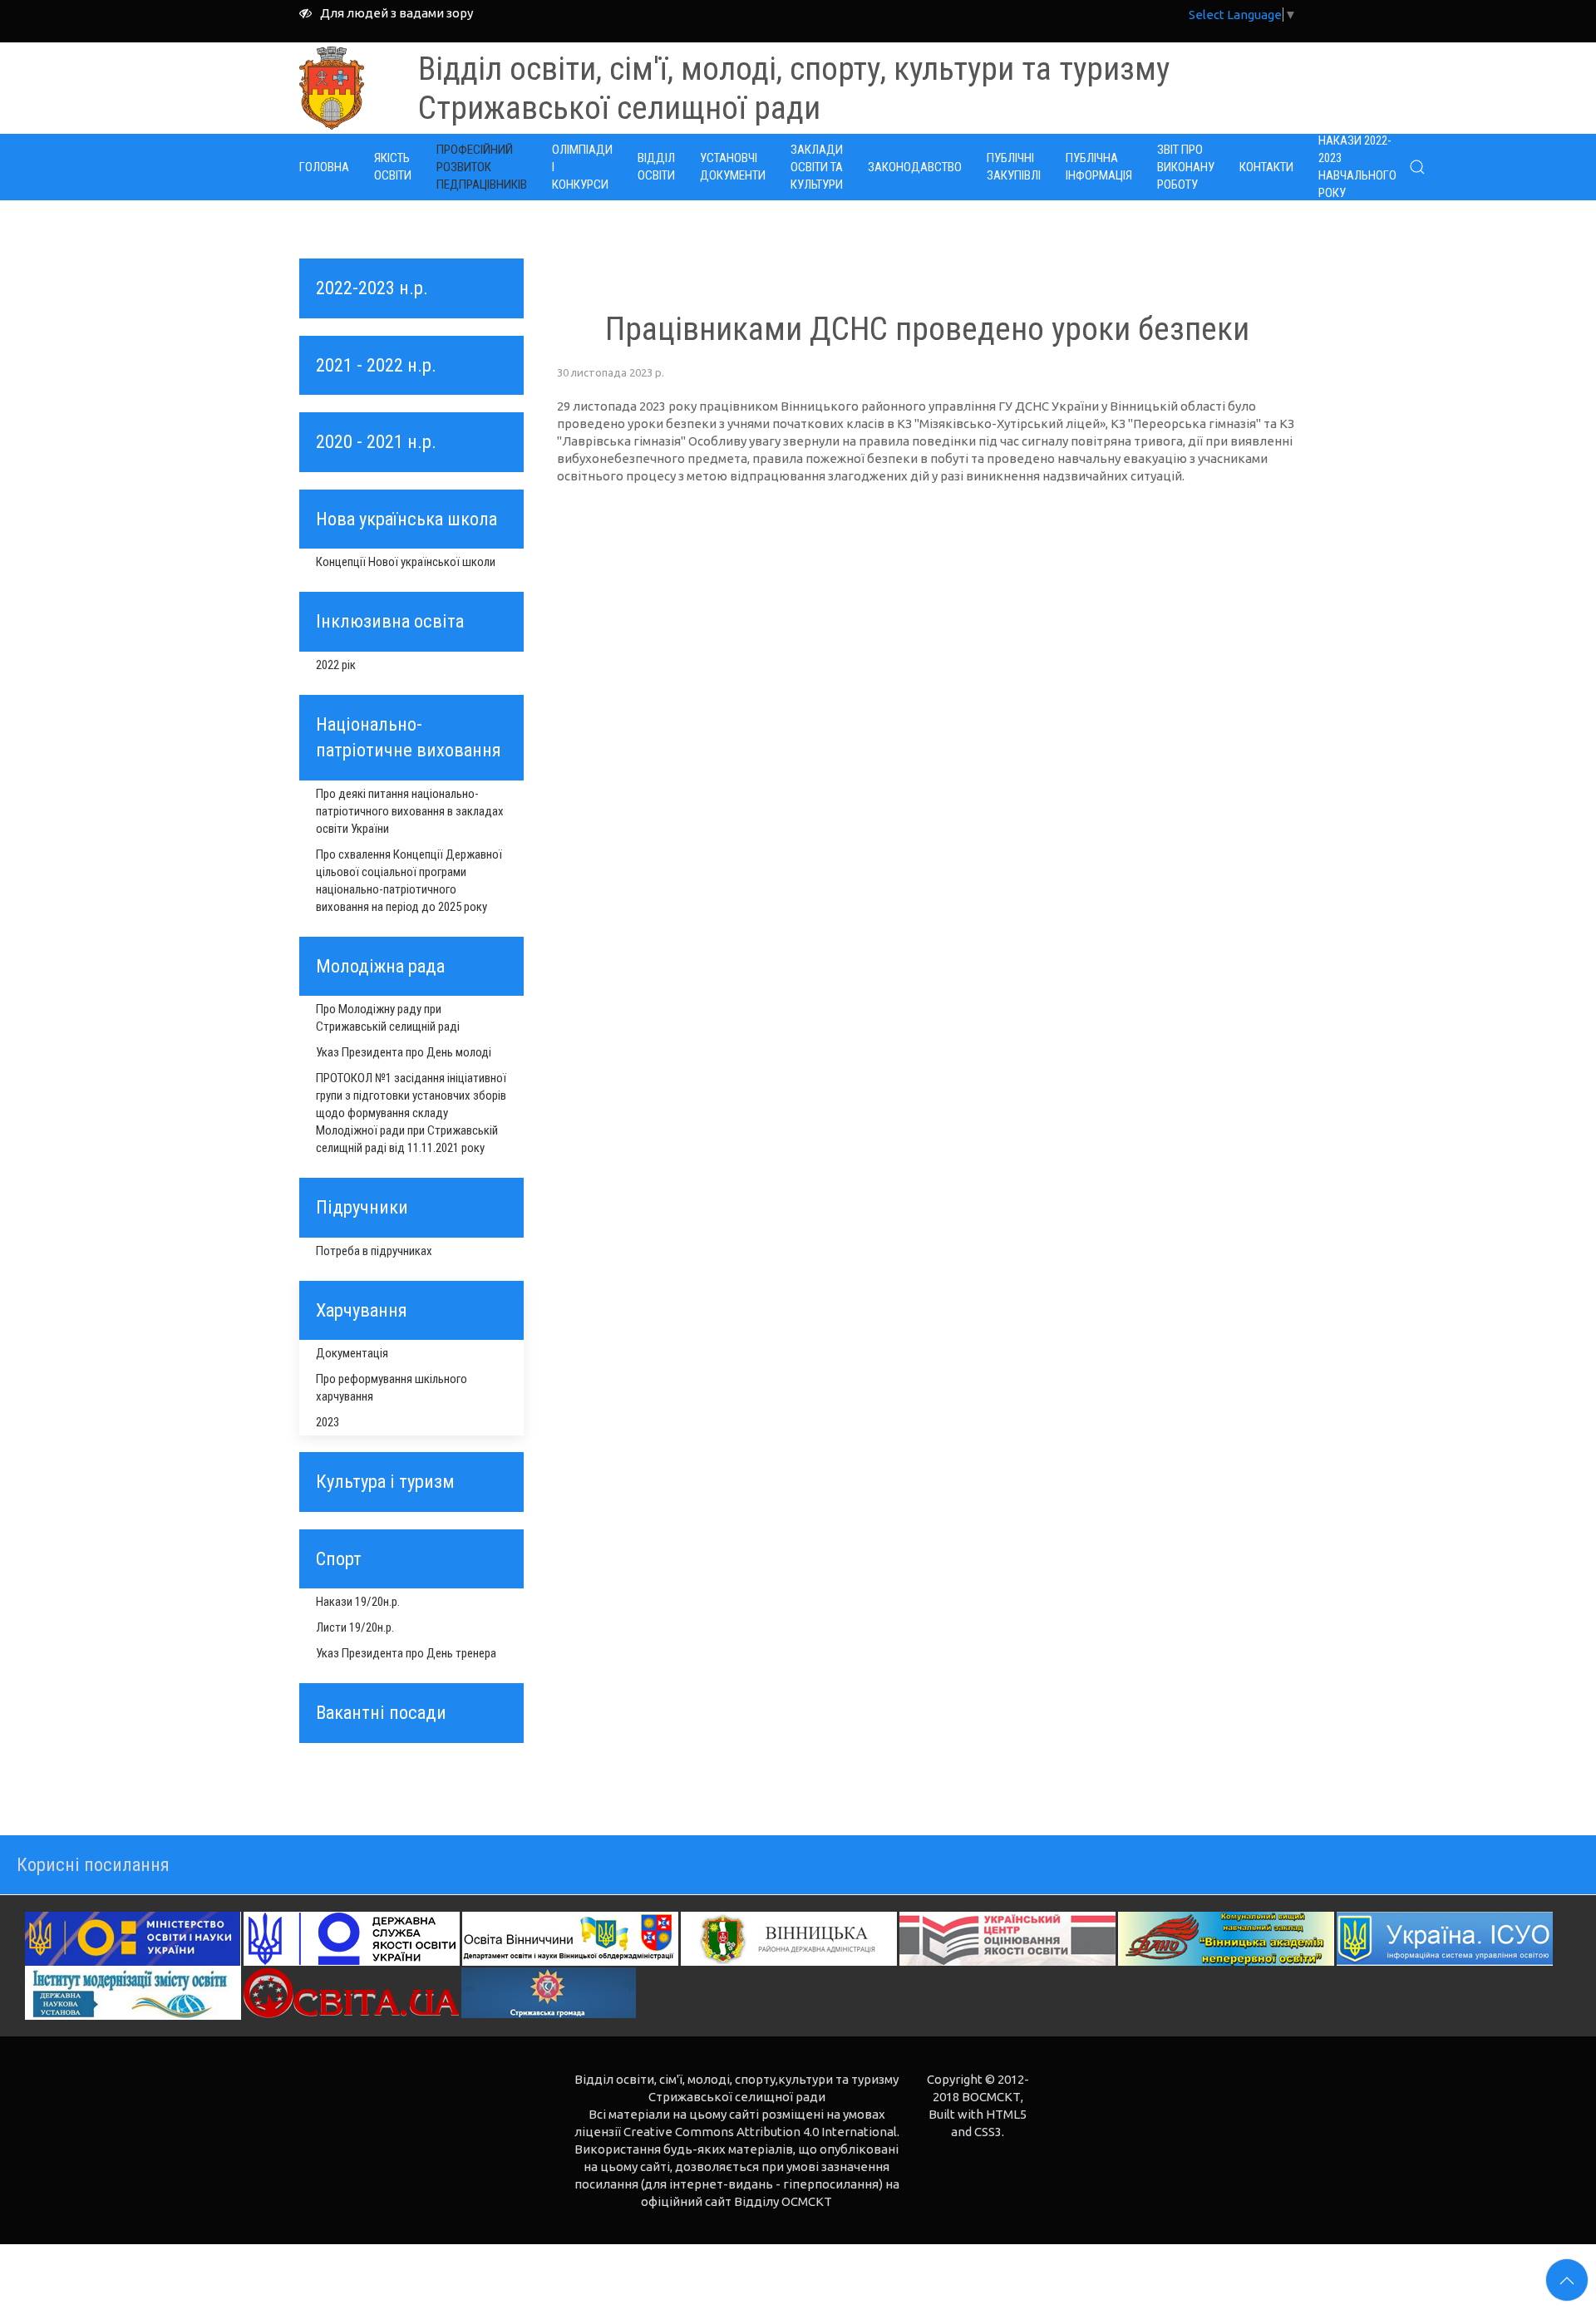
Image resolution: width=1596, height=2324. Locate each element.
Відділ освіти (656, 167)
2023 (328, 1422)
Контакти (1266, 167)
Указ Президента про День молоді (404, 1052)
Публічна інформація (1099, 167)
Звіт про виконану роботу (1186, 167)
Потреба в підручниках (374, 1251)
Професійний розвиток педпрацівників (482, 167)
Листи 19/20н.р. (355, 1627)
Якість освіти (393, 167)
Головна (324, 167)
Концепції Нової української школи (406, 562)
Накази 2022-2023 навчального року (1357, 167)
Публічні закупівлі (1014, 167)
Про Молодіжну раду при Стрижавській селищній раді (388, 1018)
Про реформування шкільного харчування (392, 1388)
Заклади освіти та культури (817, 167)
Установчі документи (733, 167)
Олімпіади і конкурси (582, 167)
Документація (352, 1353)
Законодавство (915, 167)
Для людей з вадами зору (397, 13)
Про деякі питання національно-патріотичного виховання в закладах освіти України (410, 811)
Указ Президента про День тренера (406, 1653)
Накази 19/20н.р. (358, 1602)
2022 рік (336, 665)
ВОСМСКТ (991, 2097)
